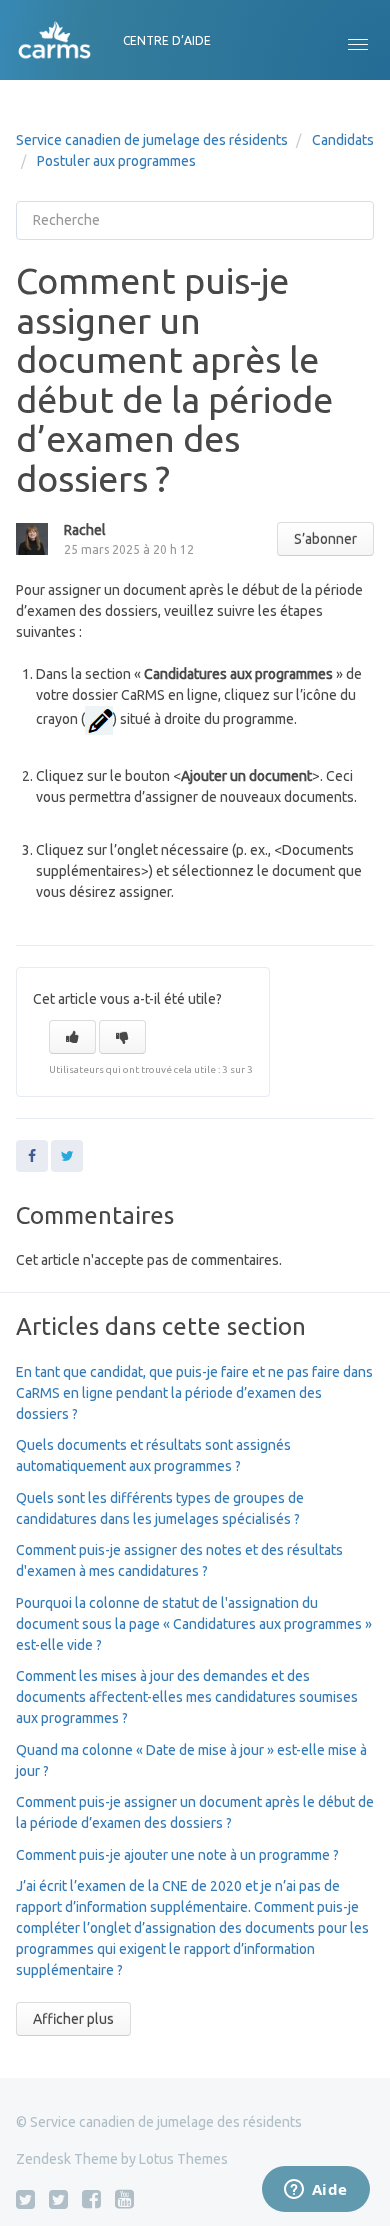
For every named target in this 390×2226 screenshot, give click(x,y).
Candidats (343, 140)
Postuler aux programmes (116, 161)
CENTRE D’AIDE (167, 40)
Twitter (67, 1156)
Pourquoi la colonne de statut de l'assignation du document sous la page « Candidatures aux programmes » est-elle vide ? (194, 1624)
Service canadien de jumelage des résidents (152, 140)
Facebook (32, 1156)
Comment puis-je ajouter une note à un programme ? (177, 1855)
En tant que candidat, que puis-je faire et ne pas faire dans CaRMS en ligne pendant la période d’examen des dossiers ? (194, 1393)
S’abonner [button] (325, 539)
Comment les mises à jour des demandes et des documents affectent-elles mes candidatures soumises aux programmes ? (187, 1697)
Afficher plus (73, 2019)
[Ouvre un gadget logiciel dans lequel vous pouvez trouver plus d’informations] (315, 2191)
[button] (358, 40)
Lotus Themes (183, 2159)
